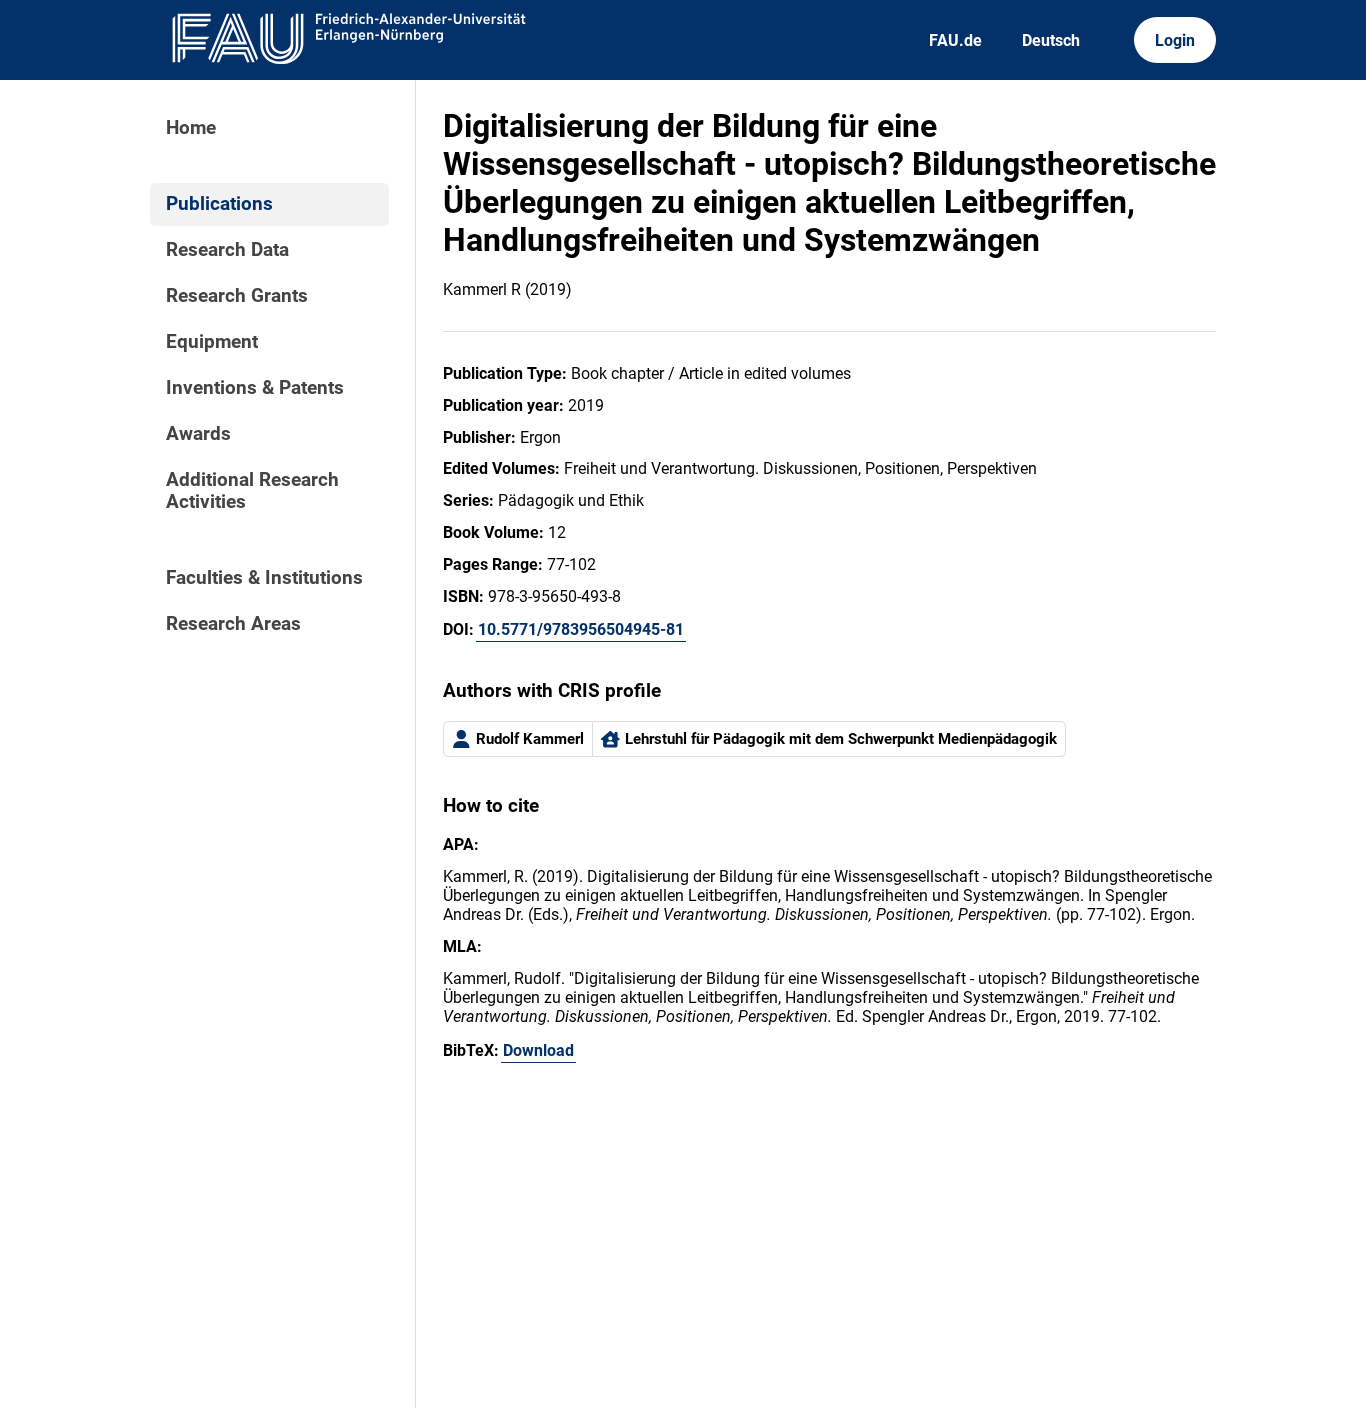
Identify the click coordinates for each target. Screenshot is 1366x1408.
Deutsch (1051, 40)
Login (1175, 40)
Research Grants (237, 296)
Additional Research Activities (252, 491)
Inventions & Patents (255, 388)
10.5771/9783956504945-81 (581, 629)
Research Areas (233, 624)
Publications (219, 204)
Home (191, 128)
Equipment (212, 342)
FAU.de (955, 40)
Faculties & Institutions (264, 578)
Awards (198, 434)
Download (538, 1050)
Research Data (227, 250)
